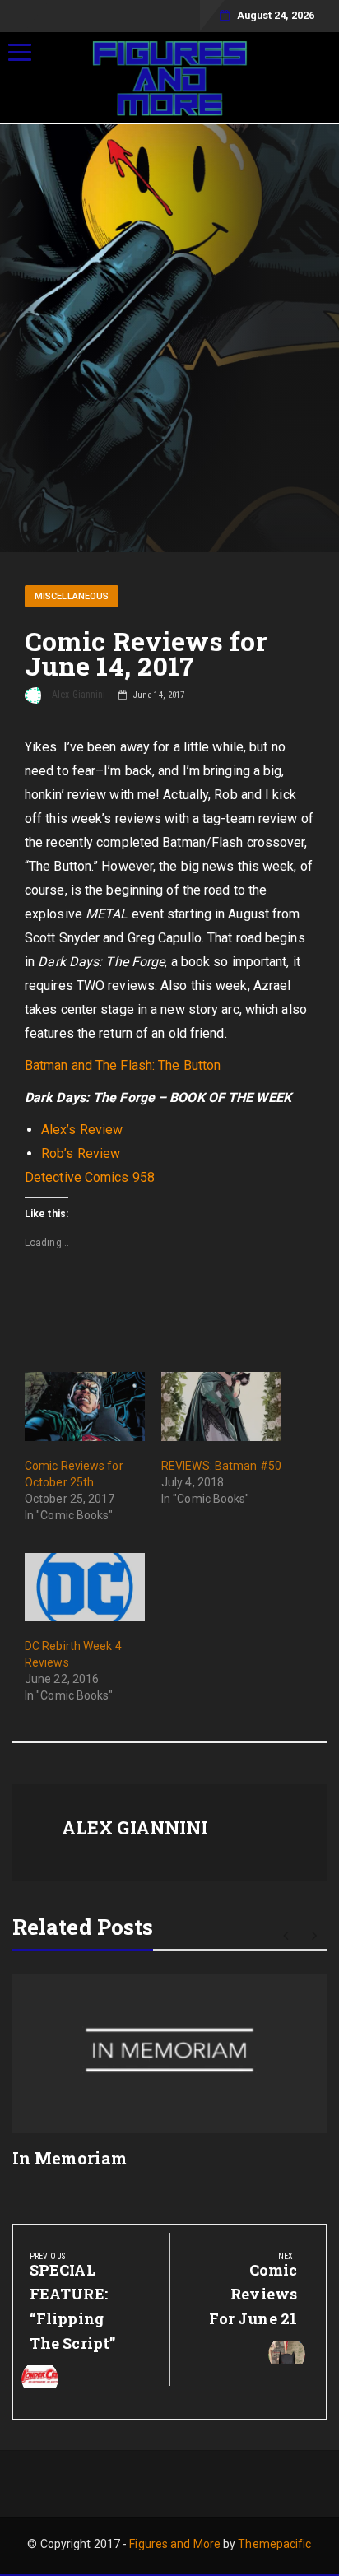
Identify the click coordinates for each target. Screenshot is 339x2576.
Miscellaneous (72, 596)
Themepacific (274, 2544)
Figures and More (175, 2544)
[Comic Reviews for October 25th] (85, 1406)
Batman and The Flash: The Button (123, 1065)
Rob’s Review (81, 1153)
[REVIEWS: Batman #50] (221, 1406)
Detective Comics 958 (90, 1177)
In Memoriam (70, 2158)
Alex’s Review (82, 1130)
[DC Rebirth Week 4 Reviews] (85, 1587)
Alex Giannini (77, 695)
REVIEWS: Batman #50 (221, 1466)
